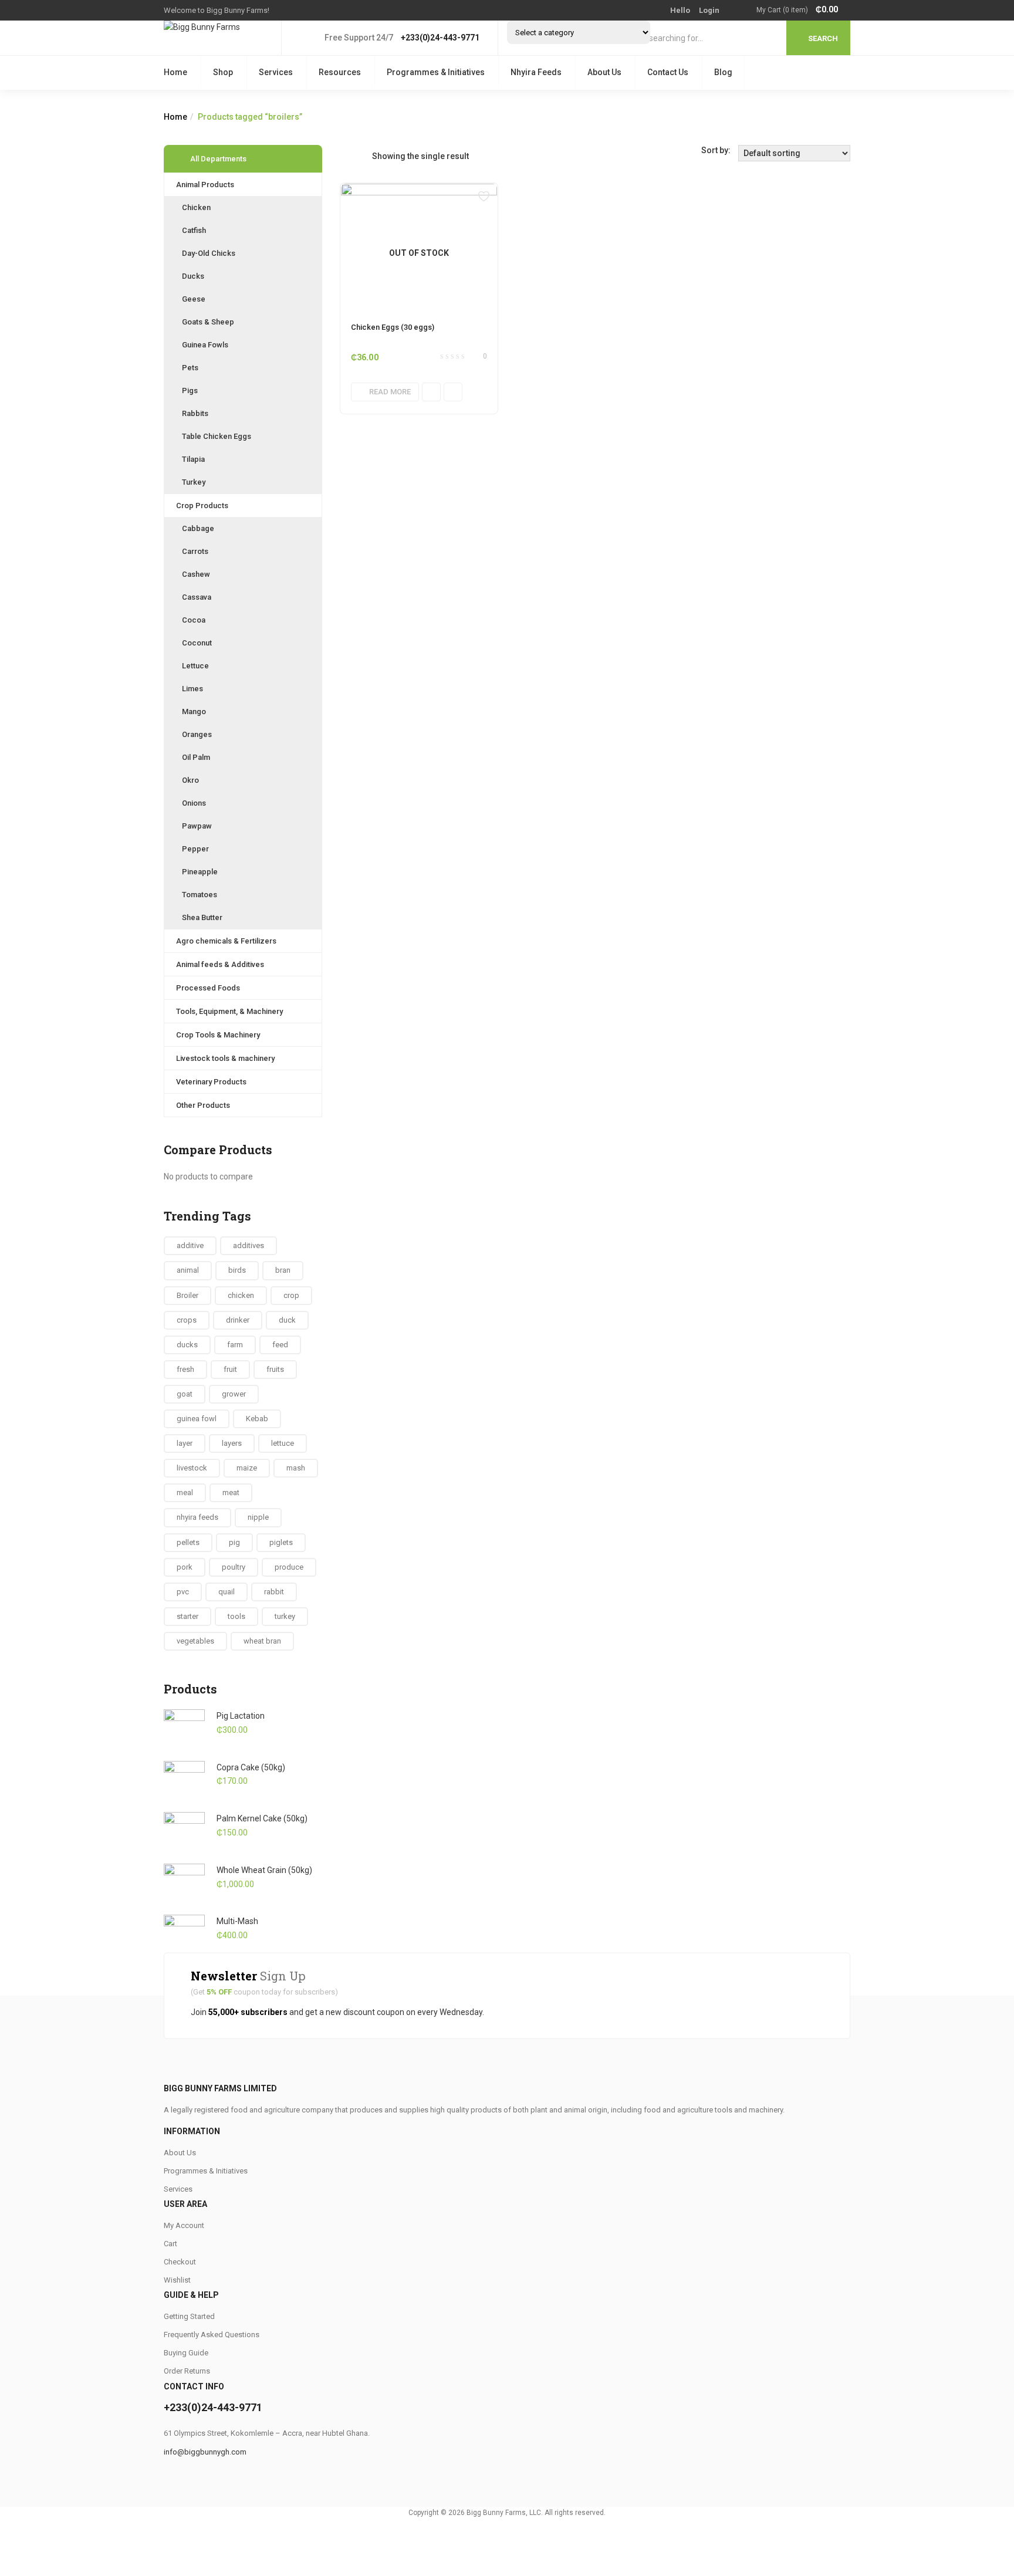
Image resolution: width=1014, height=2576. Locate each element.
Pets (190, 368)
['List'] (363, 156)
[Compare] (453, 392)
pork (185, 1567)
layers (232, 1443)
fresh (185, 1369)
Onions (194, 803)
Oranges (197, 734)
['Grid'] (346, 156)
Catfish (194, 230)
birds (237, 1270)
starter (187, 1616)
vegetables (195, 1641)
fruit (230, 1369)
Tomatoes (200, 895)
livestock (192, 1468)
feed (280, 1345)
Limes (192, 689)
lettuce (283, 1443)
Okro (190, 780)
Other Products (203, 1105)
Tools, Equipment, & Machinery (229, 1011)
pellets (188, 1542)
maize (247, 1468)
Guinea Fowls (205, 345)
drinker (238, 1320)
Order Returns (187, 2371)
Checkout (180, 2262)
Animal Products (205, 185)
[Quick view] (431, 392)
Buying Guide (186, 2353)
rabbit (274, 1592)
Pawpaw (197, 826)
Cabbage (198, 528)
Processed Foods (208, 988)
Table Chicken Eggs (217, 436)
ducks (187, 1345)
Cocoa (194, 620)
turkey (285, 1616)
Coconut (197, 643)
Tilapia (193, 459)
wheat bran (262, 1641)
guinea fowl (197, 1419)
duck (287, 1320)
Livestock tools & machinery (225, 1058)
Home (175, 72)
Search (823, 38)
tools (236, 1616)
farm (235, 1345)
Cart (170, 2244)
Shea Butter (202, 917)
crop (291, 1295)
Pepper (195, 849)
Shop (223, 72)
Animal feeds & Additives (220, 964)
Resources (340, 72)
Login (709, 10)
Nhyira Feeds (536, 72)
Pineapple (200, 872)
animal (188, 1270)
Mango (194, 711)
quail (227, 1592)
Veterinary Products (211, 1082)
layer (185, 1443)
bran (283, 1270)
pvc (183, 1592)
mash (296, 1468)
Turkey (194, 482)
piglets (281, 1542)
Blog (723, 72)
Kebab (257, 1419)
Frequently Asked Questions (212, 2335)
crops (187, 1320)
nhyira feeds (197, 1517)
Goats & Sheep (208, 322)
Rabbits (195, 413)
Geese (194, 299)
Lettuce (195, 666)
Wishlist (177, 2280)
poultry (234, 1567)
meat (231, 1492)
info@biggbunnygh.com (205, 2452)
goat (185, 1394)
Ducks (193, 276)
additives (249, 1245)
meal (185, 1492)
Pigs (190, 391)
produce (289, 1567)
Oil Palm (196, 757)
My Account (184, 2225)
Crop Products (202, 506)
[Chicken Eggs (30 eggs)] (419, 190)
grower (234, 1394)
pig (234, 1542)
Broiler (187, 1295)
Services (276, 72)
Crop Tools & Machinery (218, 1035)
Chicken (196, 207)
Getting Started (189, 2316)
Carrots (195, 551)
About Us (604, 72)
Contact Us (668, 72)
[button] (803, 10)
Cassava (197, 597)
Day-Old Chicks (209, 253)
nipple (258, 1517)
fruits (275, 1369)
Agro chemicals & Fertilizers (226, 941)
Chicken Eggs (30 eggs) (393, 327)
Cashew (196, 574)
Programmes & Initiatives (436, 72)
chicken (241, 1295)
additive (190, 1245)
